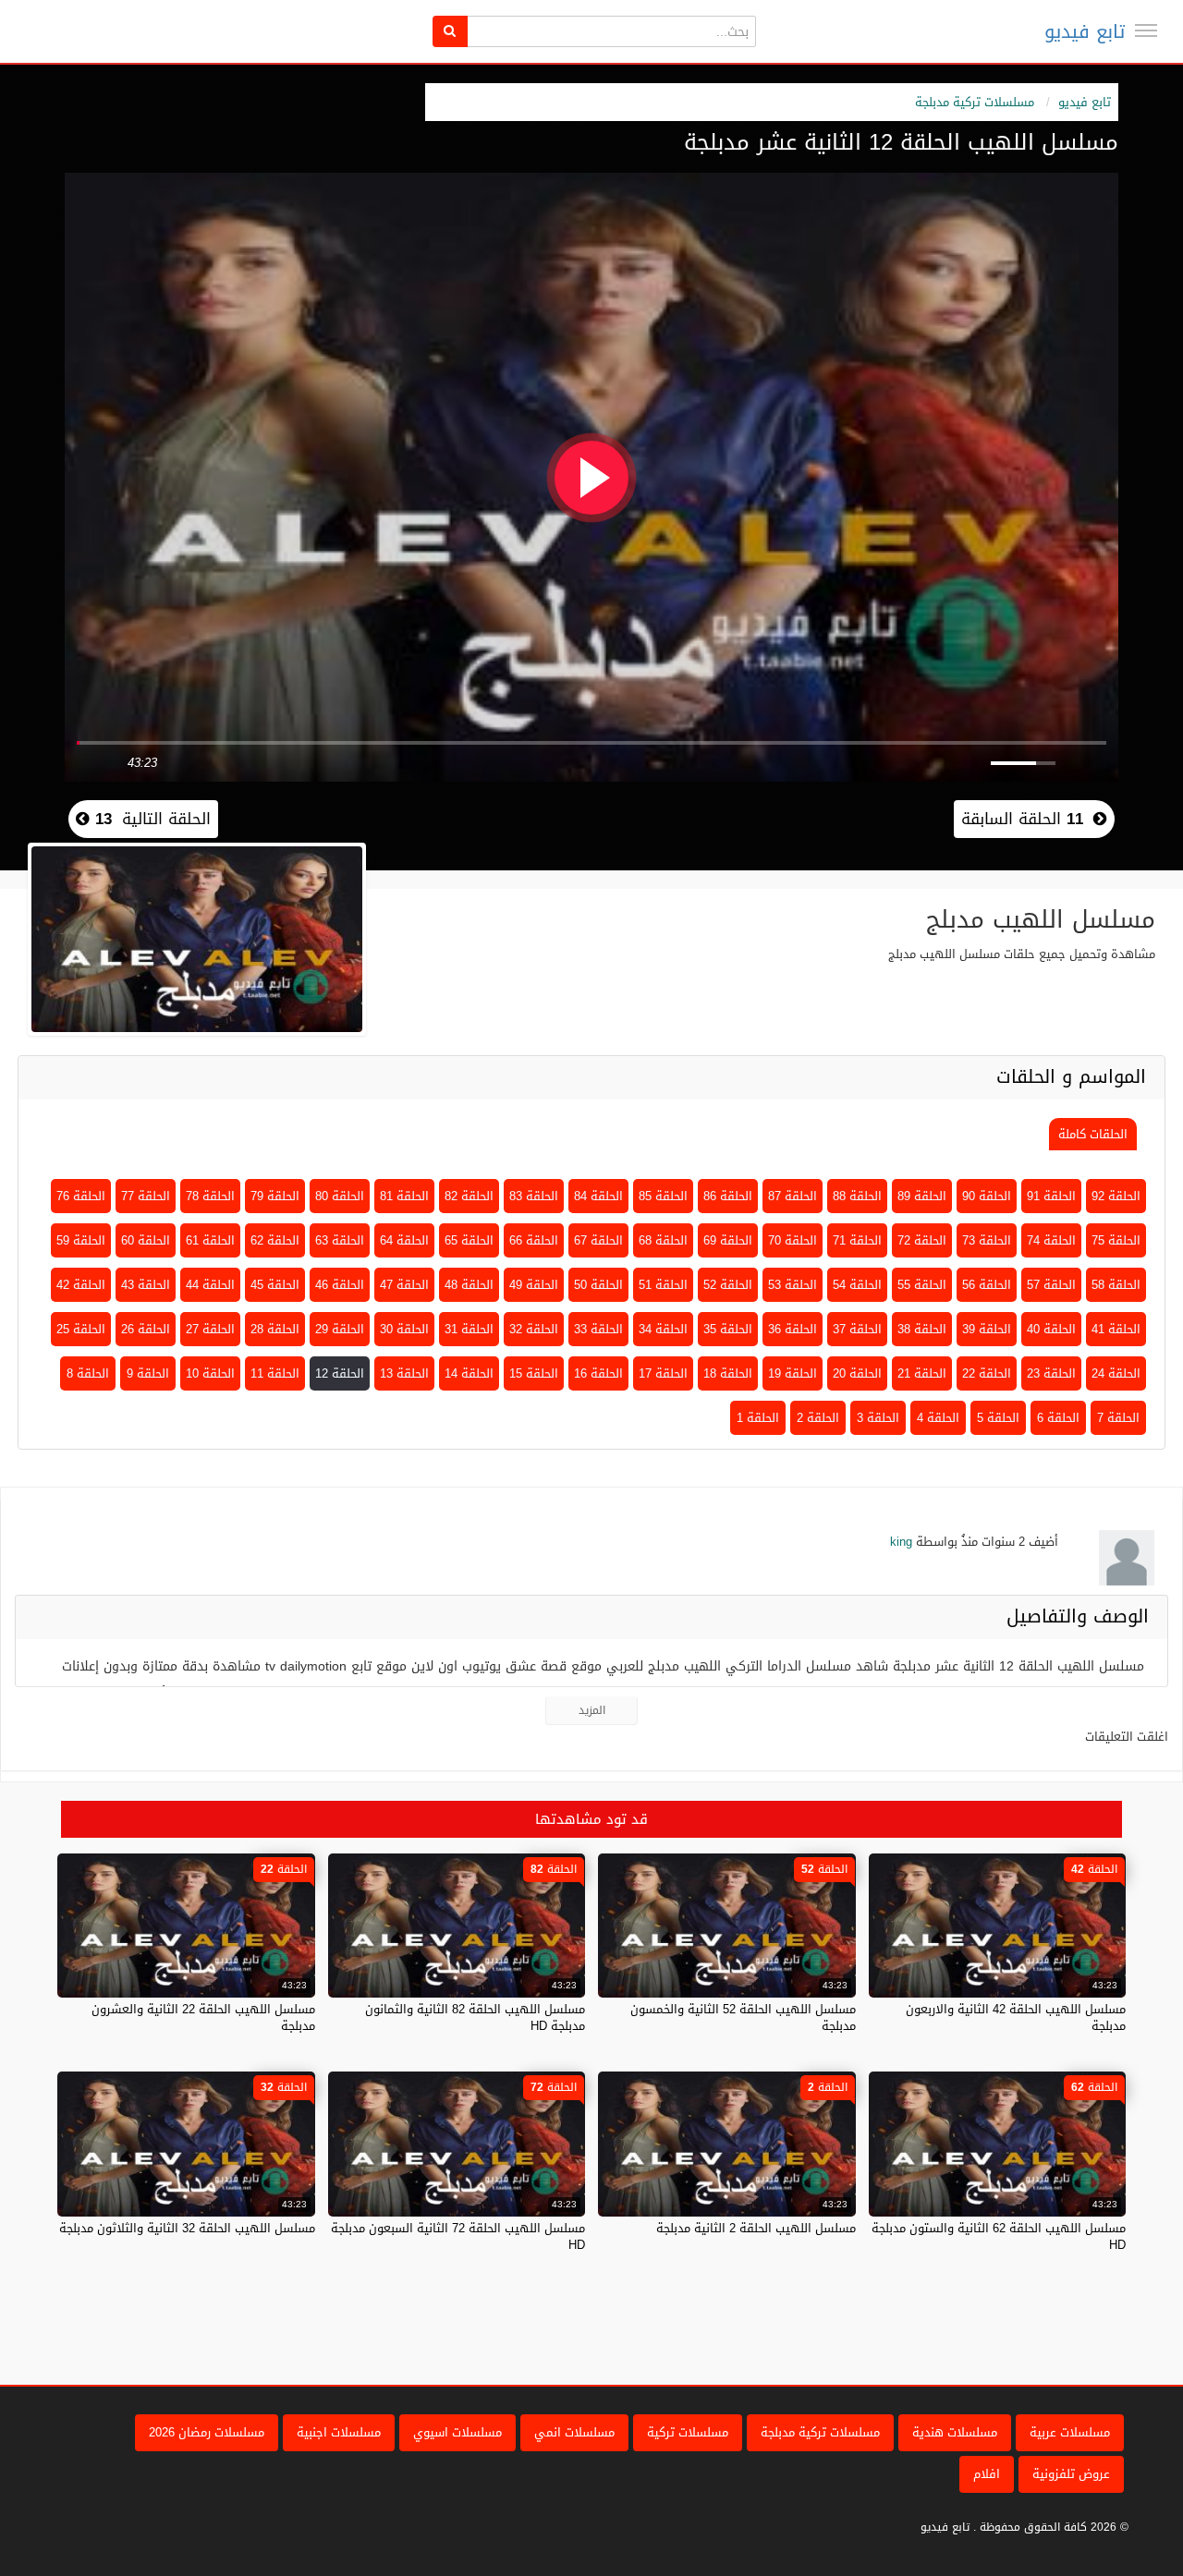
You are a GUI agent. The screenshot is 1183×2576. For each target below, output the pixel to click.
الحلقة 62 (275, 1240)
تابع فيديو (1085, 31)
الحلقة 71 (857, 1240)
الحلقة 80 (340, 1196)
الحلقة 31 (469, 1329)
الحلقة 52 (728, 1285)
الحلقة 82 (469, 1196)
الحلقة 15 (534, 1373)
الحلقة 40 (1051, 1329)
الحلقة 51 (663, 1285)
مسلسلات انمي (574, 2432)
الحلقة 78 (210, 1196)
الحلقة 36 (793, 1329)
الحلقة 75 (1116, 1240)
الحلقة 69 (728, 1240)
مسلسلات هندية (955, 2432)
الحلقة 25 (81, 1329)
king (901, 1542)
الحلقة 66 (534, 1240)
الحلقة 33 (598, 1329)
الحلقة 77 (146, 1196)
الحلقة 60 (146, 1240)
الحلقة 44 (210, 1285)
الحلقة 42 (81, 1285)
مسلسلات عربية (1070, 2432)
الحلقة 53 (793, 1285)
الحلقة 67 (598, 1240)
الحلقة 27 (210, 1329)
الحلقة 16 (598, 1373)
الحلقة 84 (598, 1196)
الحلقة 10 (210, 1373)
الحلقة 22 (987, 1373)
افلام (987, 2474)
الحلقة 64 (404, 1240)
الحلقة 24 (1116, 1373)
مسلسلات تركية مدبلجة (975, 102)
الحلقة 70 (793, 1240)
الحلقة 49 (534, 1285)
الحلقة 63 (340, 1240)
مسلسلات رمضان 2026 (207, 2432)
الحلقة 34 (663, 1329)
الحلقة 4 (938, 1418)
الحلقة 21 (922, 1373)
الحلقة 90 (987, 1196)
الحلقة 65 (469, 1240)
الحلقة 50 (598, 1285)
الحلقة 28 (275, 1329)
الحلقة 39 (987, 1329)
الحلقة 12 (340, 1373)
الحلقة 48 (469, 1285)
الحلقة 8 (88, 1373)
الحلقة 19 (793, 1373)
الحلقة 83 (534, 1196)
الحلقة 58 (1116, 1285)
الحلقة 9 (148, 1373)
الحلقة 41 (1116, 1329)
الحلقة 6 (1058, 1418)
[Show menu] (1146, 30)
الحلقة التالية (150, 819)
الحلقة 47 (404, 1285)
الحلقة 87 (793, 1196)
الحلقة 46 (340, 1285)
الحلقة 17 (663, 1373)
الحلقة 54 (857, 1285)
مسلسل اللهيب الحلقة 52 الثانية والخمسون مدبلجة (743, 2017)
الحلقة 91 (1051, 1196)
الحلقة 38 (922, 1329)
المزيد (592, 1710)
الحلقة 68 (663, 1240)
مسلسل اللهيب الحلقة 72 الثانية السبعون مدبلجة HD (458, 2236)
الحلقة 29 (340, 1329)
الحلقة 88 (857, 1196)
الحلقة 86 (728, 1196)
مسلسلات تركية (688, 2432)
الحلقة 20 (857, 1373)
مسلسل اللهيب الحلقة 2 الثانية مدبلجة (756, 2228)
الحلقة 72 (922, 1240)
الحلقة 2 (818, 1418)
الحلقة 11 (275, 1373)
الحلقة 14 (469, 1373)
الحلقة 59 (81, 1240)
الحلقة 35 (728, 1329)
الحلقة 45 (275, 1285)
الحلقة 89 (922, 1196)
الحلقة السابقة (1022, 819)
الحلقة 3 (878, 1418)
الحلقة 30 (404, 1329)
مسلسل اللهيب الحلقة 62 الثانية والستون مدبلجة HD (999, 2236)
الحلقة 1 (758, 1418)
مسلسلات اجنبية (339, 2432)
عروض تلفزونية (1071, 2474)
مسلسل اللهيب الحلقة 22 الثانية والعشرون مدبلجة (203, 2017)
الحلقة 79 (275, 1196)
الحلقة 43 (146, 1285)
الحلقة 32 (534, 1329)
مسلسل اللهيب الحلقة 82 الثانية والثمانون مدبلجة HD (475, 2017)
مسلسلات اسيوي (457, 2432)
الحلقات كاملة (1093, 1134)
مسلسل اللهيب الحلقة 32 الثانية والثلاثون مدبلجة (187, 2228)
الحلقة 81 (404, 1196)
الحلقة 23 (1051, 1373)
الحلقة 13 (404, 1373)
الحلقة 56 (987, 1285)
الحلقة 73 (987, 1240)
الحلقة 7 (1118, 1418)
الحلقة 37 (857, 1329)
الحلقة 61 (210, 1240)
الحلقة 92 (1116, 1196)
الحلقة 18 (728, 1373)
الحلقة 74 (1051, 1240)
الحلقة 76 (81, 1196)
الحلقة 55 (922, 1285)
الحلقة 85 (663, 1196)
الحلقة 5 (998, 1418)
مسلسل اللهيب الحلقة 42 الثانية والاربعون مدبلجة (1016, 2017)
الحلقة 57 (1051, 1285)
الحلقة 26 (146, 1329)
